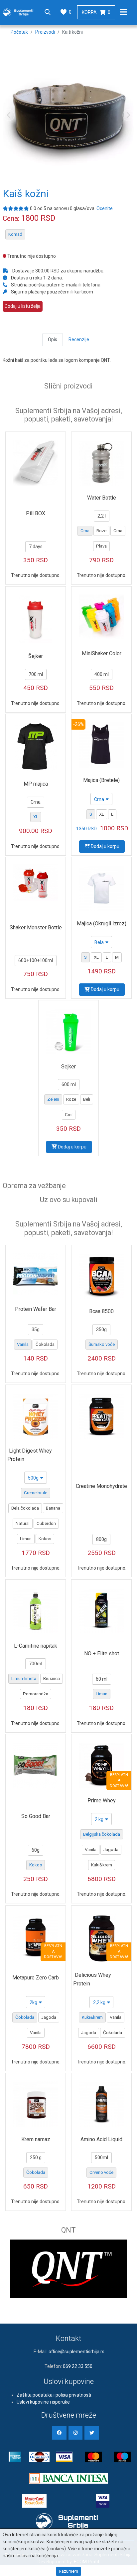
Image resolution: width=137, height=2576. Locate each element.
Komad (15, 234)
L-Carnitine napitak (36, 1646)
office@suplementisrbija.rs (76, 2352)
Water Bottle (102, 498)
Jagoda (111, 1850)
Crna (85, 531)
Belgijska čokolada (102, 1834)
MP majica (36, 784)
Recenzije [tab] (79, 339)
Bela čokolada (25, 1508)
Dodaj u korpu (105, 846)
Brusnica (52, 1678)
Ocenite (105, 208)
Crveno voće (101, 2172)
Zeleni (53, 1099)
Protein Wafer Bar (36, 1309)
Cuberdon (46, 1523)
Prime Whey (102, 1801)
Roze (101, 531)
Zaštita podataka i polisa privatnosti (54, 2395)
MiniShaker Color (102, 653)
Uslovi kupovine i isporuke (43, 2402)
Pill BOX (36, 513)
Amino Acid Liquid (101, 2139)
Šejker (36, 656)
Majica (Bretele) (101, 780)
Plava (101, 546)
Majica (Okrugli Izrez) (102, 924)
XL (36, 817)
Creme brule (36, 1493)
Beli (87, 1099)
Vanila (23, 1344)
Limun (26, 1539)
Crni (69, 1115)
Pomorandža (36, 1694)
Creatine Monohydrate (101, 1486)
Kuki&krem (102, 1865)
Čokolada (45, 1344)
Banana (53, 1508)
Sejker (68, 1067)
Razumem (68, 2571)
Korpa (96, 12)
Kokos (45, 1539)
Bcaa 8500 (101, 1311)
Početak (19, 32)
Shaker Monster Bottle (36, 928)
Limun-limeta (24, 1678)
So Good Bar (36, 1816)
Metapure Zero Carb (36, 1978)
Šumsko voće (102, 1344)
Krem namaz (36, 2139)
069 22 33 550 (78, 2366)
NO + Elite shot (102, 1653)
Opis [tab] (53, 339)
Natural (23, 1523)
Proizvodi (45, 32)
